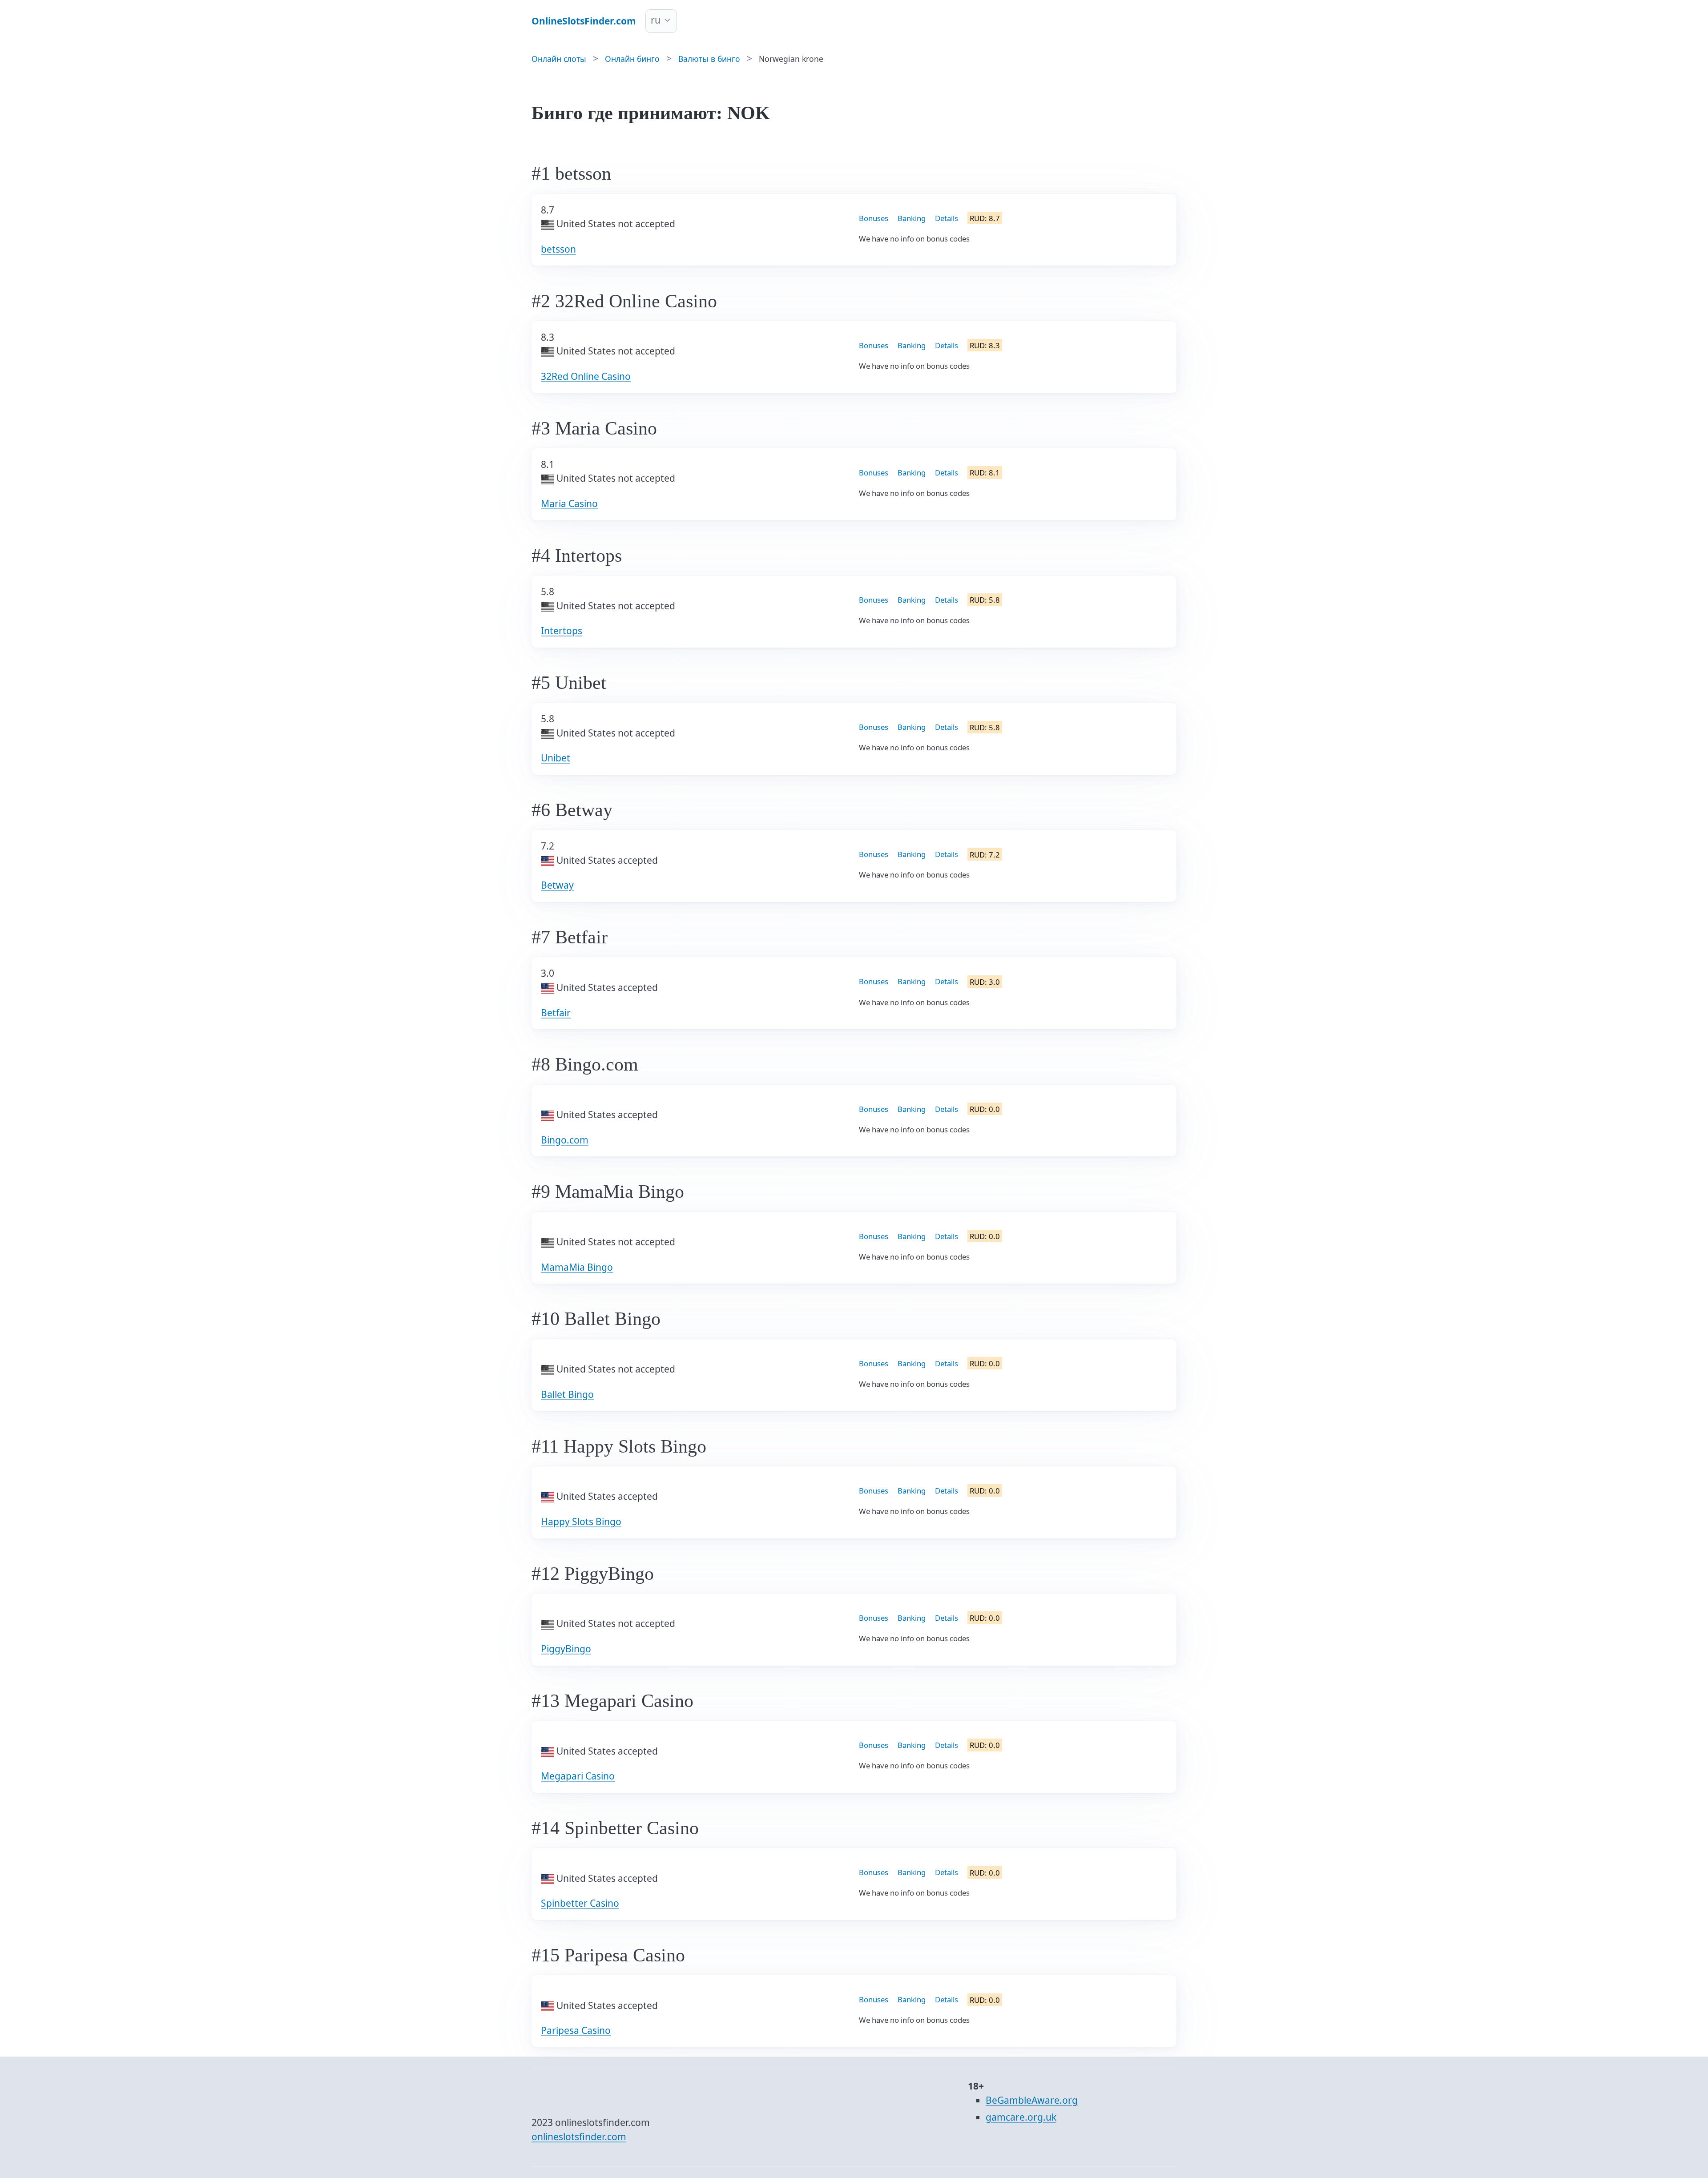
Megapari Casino (578, 1776)
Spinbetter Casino (580, 1903)
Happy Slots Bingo (581, 1522)
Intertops (562, 631)
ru (656, 20)
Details (947, 218)
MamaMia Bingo (577, 1267)
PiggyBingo (566, 1649)
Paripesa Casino (576, 2030)
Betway (557, 885)
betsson (558, 249)
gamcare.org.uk (1021, 2117)
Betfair (556, 1013)
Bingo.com (565, 1140)
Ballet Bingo (567, 1394)
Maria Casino (569, 503)
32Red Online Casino (586, 376)
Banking (912, 218)
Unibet (556, 758)
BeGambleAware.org (1032, 2100)
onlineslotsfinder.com (579, 2137)
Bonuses (874, 218)
